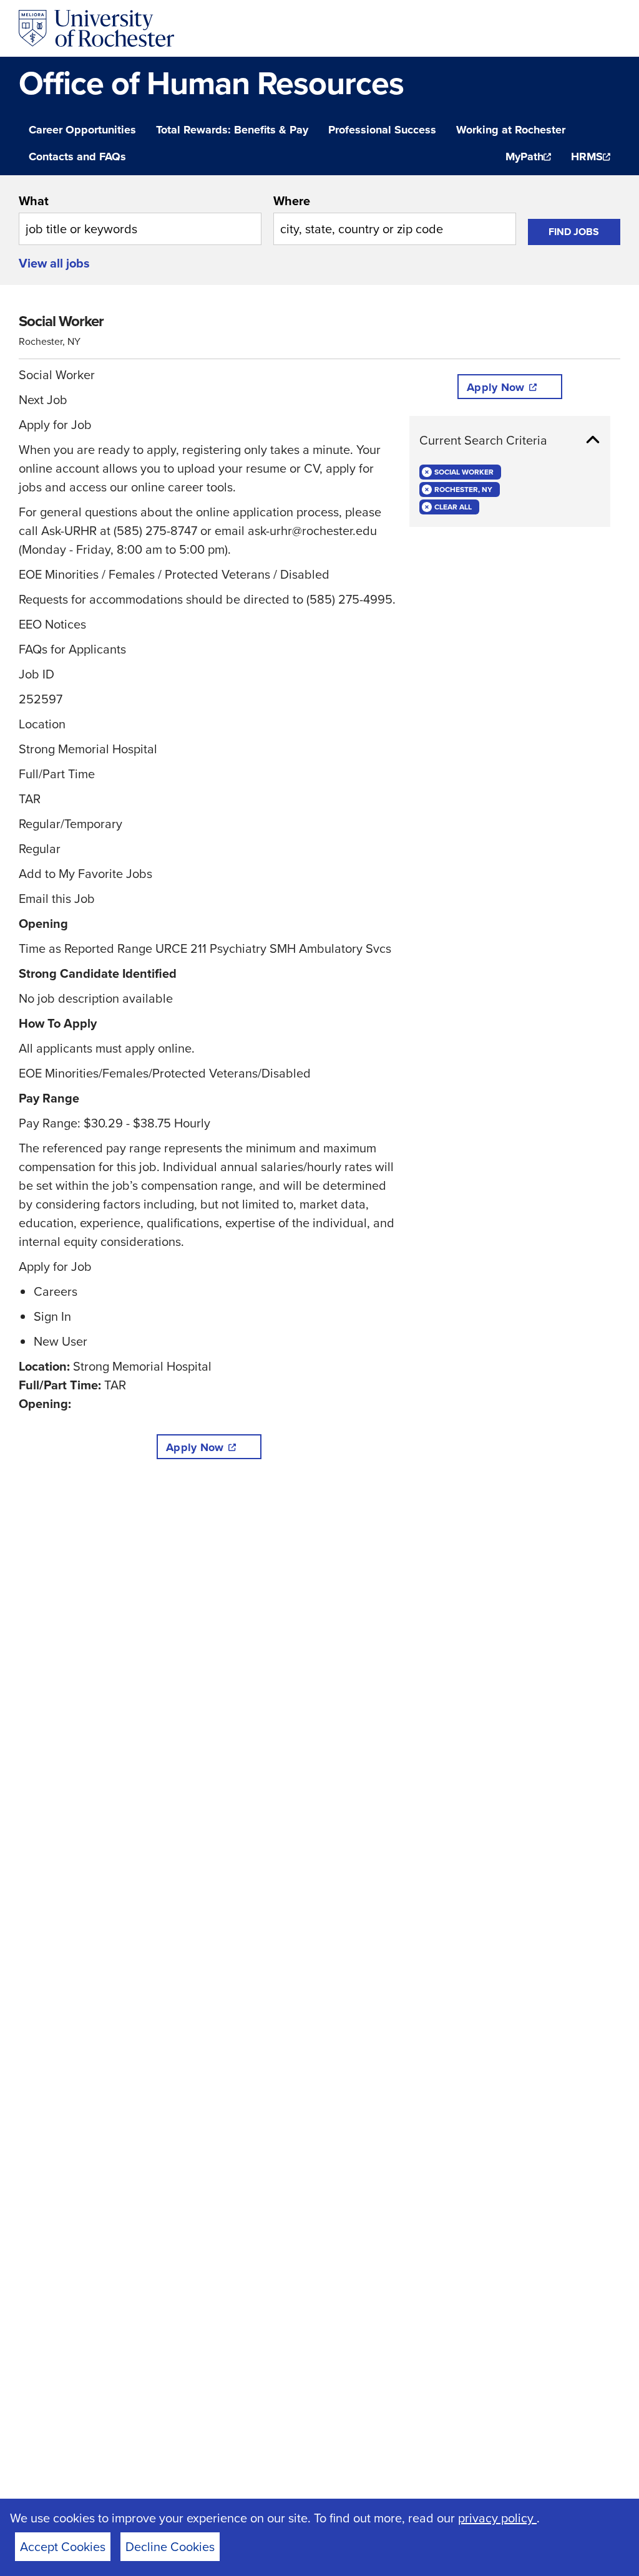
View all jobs (54, 263)
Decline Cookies (170, 2546)
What (34, 200)
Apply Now (195, 1447)
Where (292, 200)
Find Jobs (574, 232)
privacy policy (497, 2518)
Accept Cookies (63, 2546)
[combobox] (140, 218)
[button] (510, 440)
